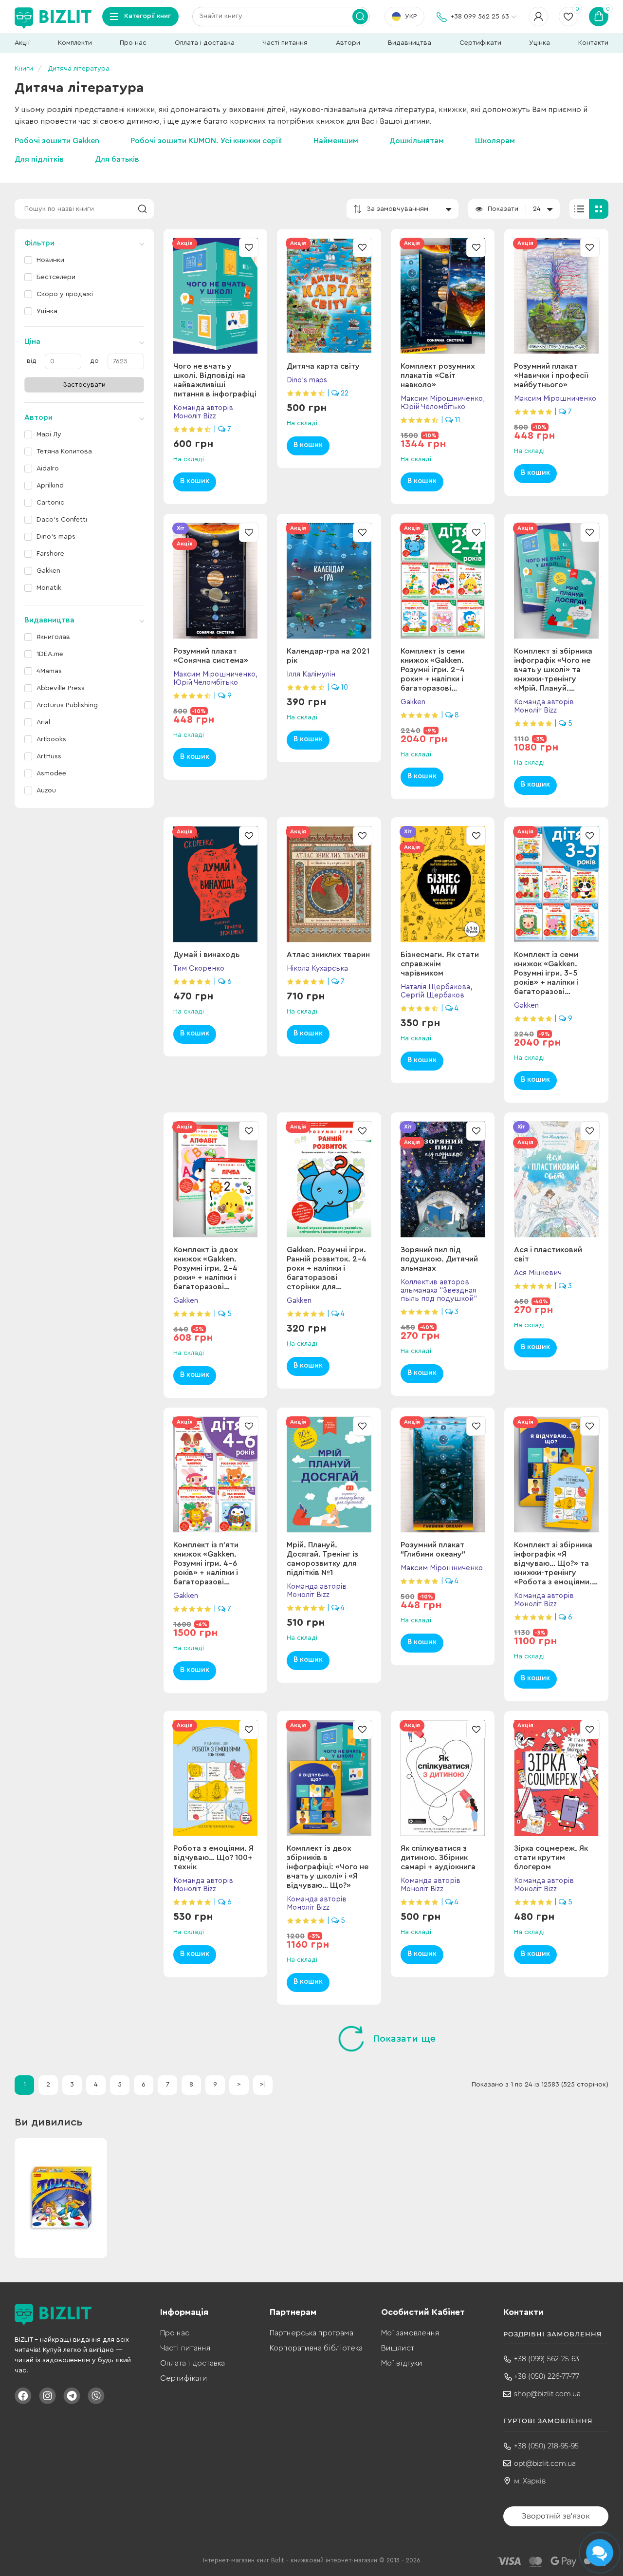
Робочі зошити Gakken (57, 141)
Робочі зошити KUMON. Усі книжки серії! (206, 141)
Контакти (593, 43)
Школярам (495, 141)
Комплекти (75, 43)
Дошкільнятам (417, 141)
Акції (22, 43)
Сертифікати (480, 43)
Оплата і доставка (205, 43)
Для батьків (117, 159)
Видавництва (410, 43)
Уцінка (540, 43)
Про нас (133, 43)
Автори (348, 43)
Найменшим (336, 141)
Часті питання (285, 43)
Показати (503, 209)
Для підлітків (39, 159)
